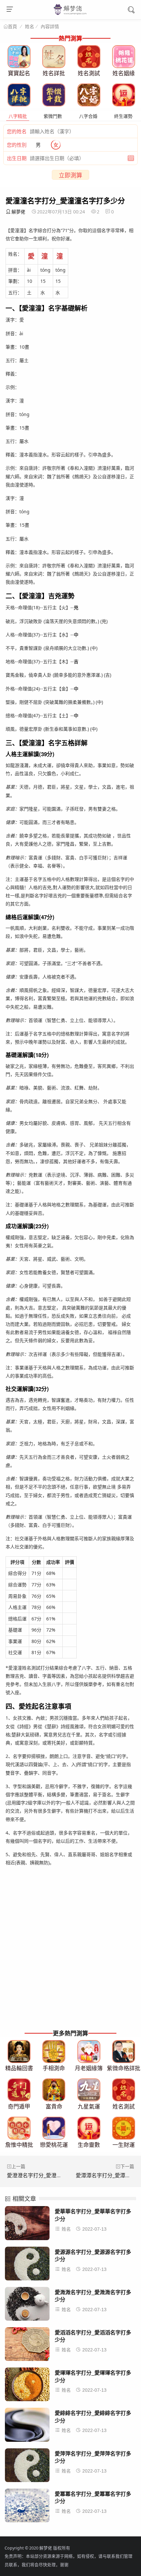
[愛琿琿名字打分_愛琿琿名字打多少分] (27, 2386)
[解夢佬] (71, 14)
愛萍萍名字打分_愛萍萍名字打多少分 (93, 2457)
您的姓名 (17, 131)
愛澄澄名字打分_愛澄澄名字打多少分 (50, 2175)
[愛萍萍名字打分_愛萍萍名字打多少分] (27, 2467)
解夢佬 (18, 212)
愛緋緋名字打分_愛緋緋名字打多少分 (93, 2416)
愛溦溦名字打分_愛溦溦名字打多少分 (93, 2296)
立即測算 (70, 175)
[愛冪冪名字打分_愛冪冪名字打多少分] (27, 2507)
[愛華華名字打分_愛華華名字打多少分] (27, 2225)
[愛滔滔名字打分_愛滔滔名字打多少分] (27, 2346)
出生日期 (17, 158)
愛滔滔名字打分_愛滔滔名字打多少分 (93, 2336)
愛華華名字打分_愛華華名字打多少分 (93, 2215)
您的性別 (17, 145)
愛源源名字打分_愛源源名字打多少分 (93, 2255)
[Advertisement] (70, 1955)
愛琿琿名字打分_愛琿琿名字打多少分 (93, 2376)
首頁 (12, 27)
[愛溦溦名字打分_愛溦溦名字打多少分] (27, 2306)
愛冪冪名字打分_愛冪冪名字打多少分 (93, 2497)
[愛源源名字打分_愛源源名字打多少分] (27, 2265)
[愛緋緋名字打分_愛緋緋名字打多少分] (27, 2427)
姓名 (30, 26)
